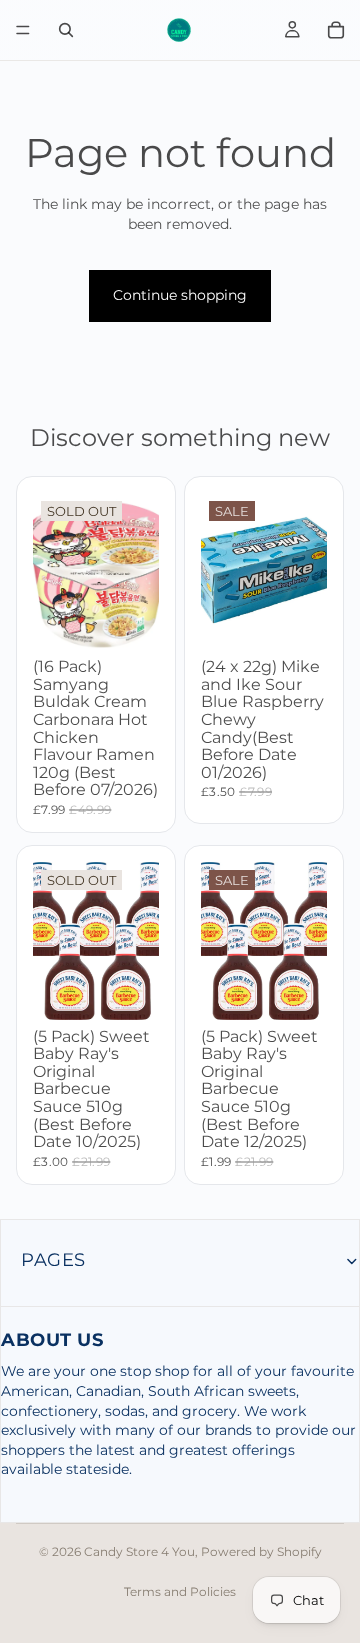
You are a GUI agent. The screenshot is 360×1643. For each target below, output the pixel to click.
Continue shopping (180, 295)
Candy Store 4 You (139, 1551)
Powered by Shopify (261, 1551)
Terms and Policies (180, 1591)
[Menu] (23, 30)
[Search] (66, 30)
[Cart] (336, 30)
